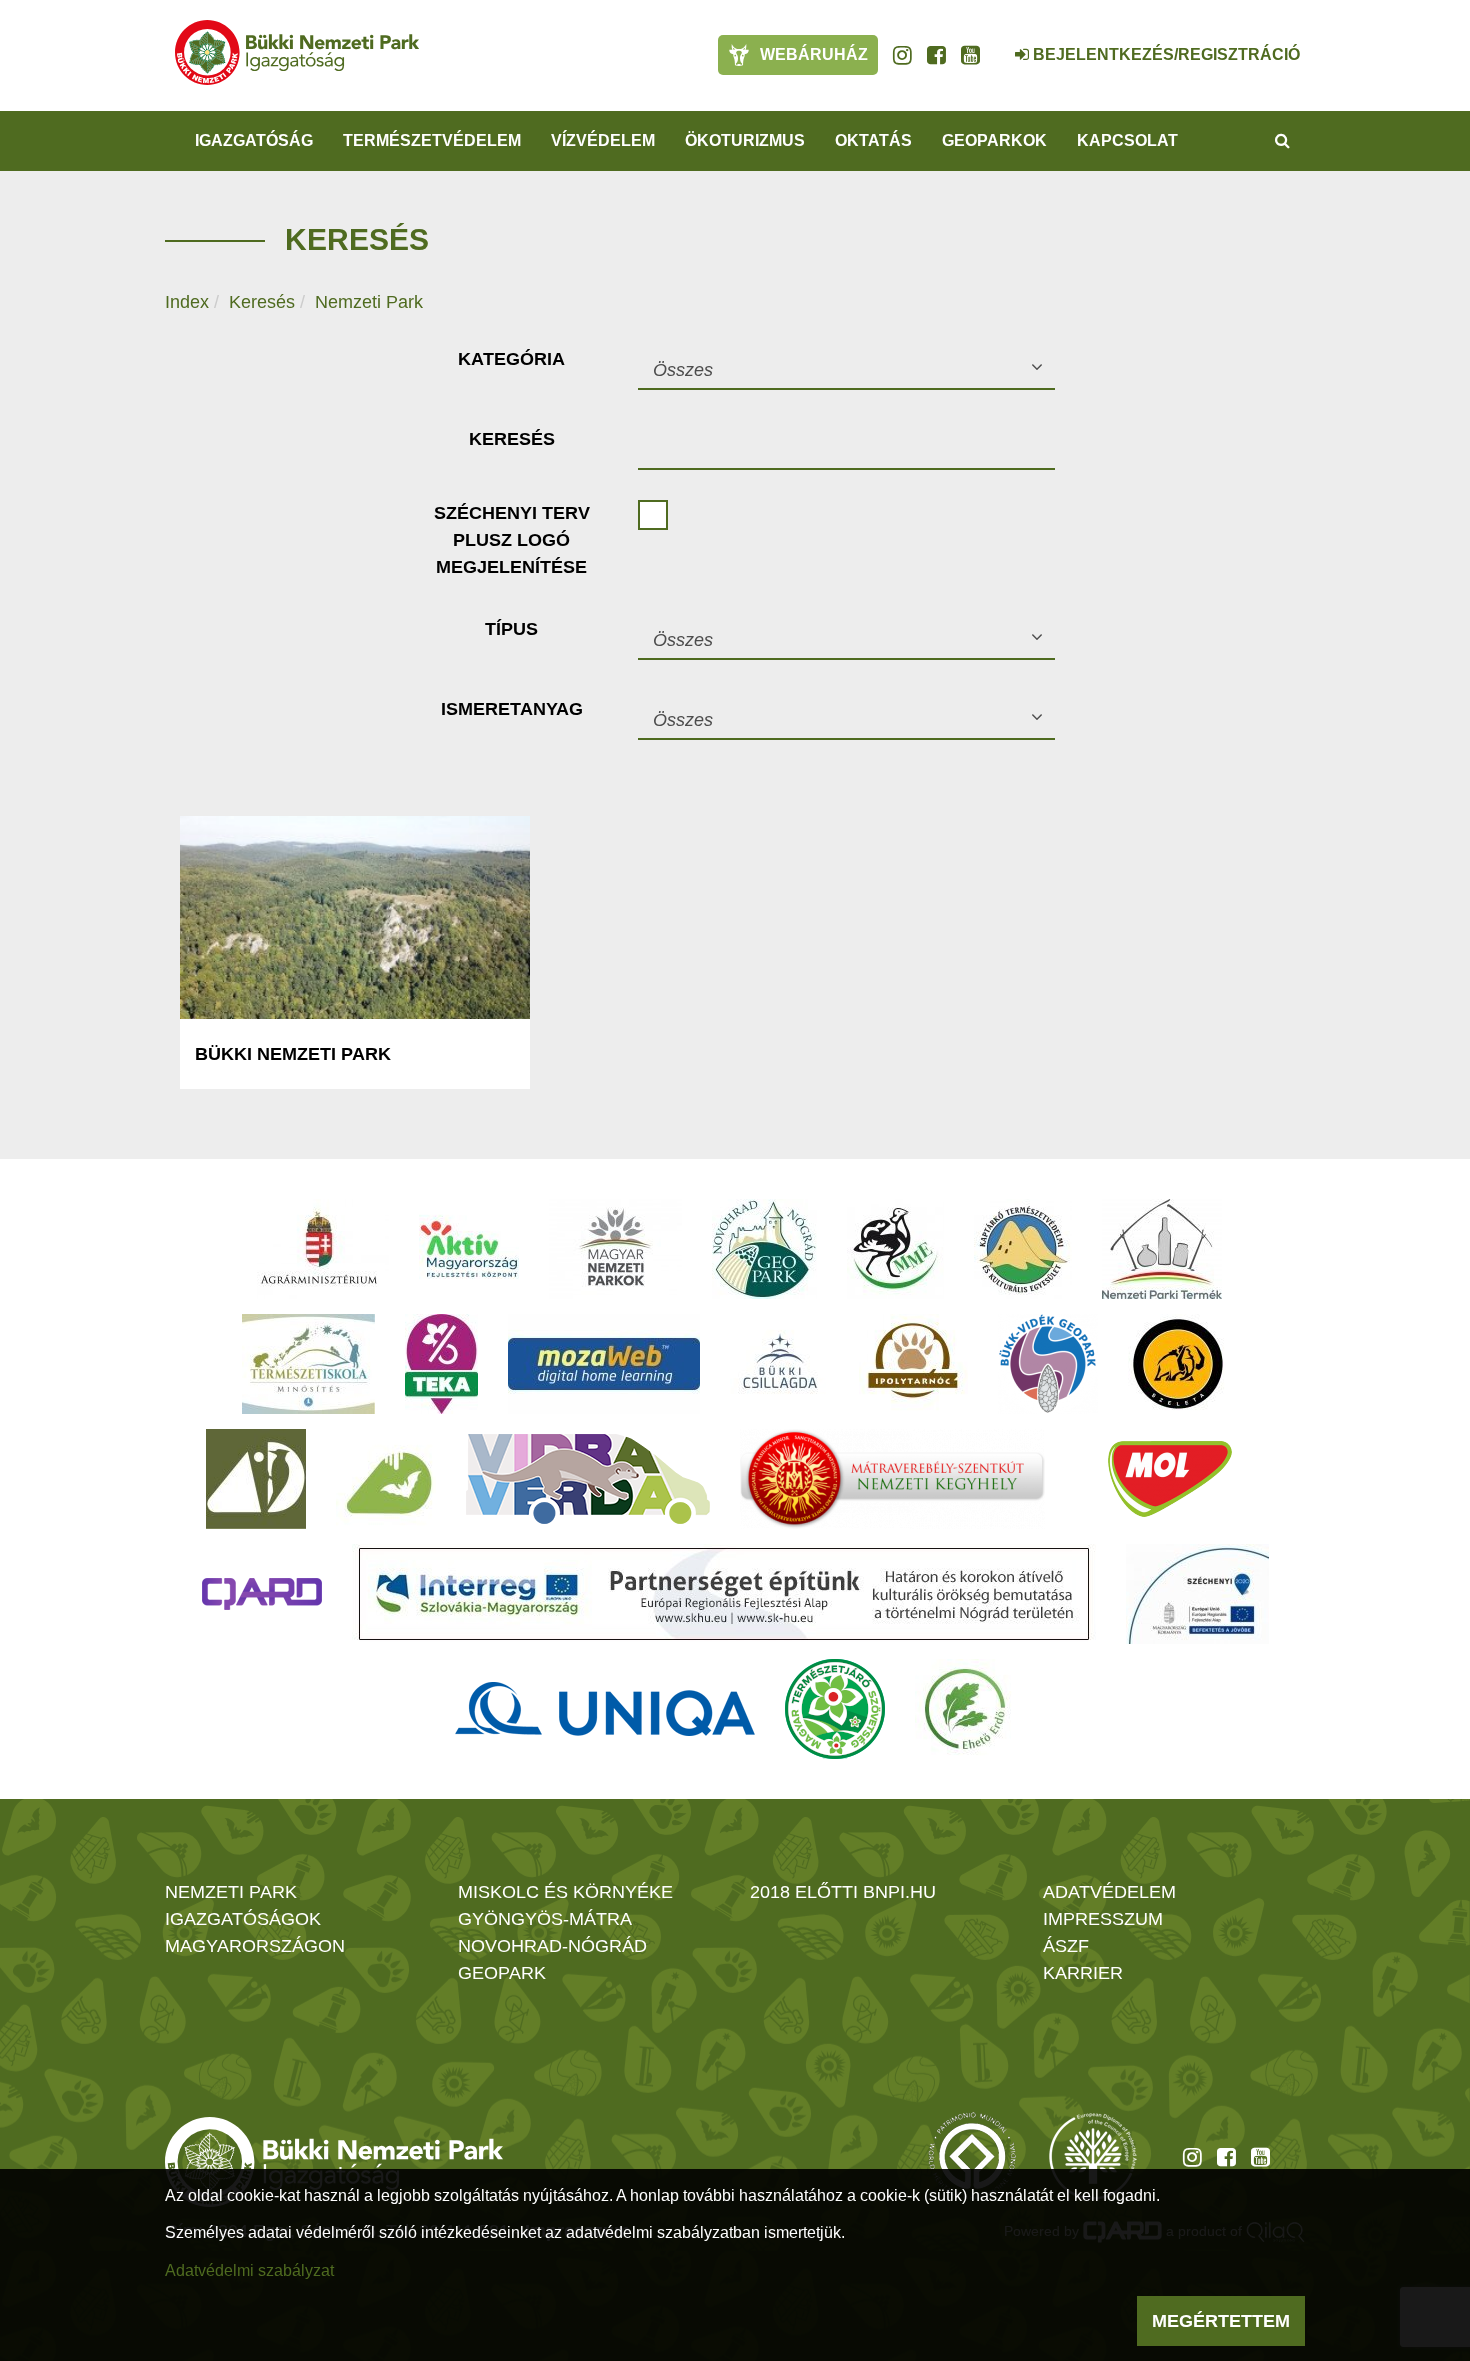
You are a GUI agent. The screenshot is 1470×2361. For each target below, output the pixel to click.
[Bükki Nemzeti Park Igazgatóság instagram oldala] (902, 55)
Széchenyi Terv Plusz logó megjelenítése (512, 540)
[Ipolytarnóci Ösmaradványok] (913, 1364)
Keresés (262, 302)
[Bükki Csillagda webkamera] (995, 44)
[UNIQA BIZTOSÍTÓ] (605, 1709)
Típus (511, 629)
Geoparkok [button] (994, 140)
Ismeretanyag (512, 709)
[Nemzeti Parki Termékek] (1162, 1249)
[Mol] (1170, 1479)
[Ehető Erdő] (965, 1709)
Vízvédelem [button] (603, 140)
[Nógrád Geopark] (764, 1249)
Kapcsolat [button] (1127, 140)
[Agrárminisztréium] (319, 1249)
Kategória (511, 359)
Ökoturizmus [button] (745, 140)
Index (187, 302)
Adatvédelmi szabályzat (249, 2270)
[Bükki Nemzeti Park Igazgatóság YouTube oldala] (970, 55)
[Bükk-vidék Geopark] (1048, 1364)
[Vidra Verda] (588, 1479)
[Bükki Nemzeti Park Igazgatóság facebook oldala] (936, 55)
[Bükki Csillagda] (779, 1364)
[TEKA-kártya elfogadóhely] (441, 1364)
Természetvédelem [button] (432, 140)
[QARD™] (262, 1594)
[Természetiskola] (308, 1364)
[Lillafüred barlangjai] (386, 1479)
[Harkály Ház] (256, 1479)
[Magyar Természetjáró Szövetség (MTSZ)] (835, 1709)
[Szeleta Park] (1178, 1364)
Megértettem (1221, 2321)
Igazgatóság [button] (254, 140)
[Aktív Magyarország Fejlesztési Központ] (469, 1249)
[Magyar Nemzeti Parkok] (615, 1249)
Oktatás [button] (873, 140)
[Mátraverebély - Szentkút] (892, 1479)
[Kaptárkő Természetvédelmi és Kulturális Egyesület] (1023, 1249)
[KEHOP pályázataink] (1197, 1594)
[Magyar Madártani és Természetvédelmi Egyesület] (895, 1249)
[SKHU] (724, 1594)
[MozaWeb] (604, 1364)
